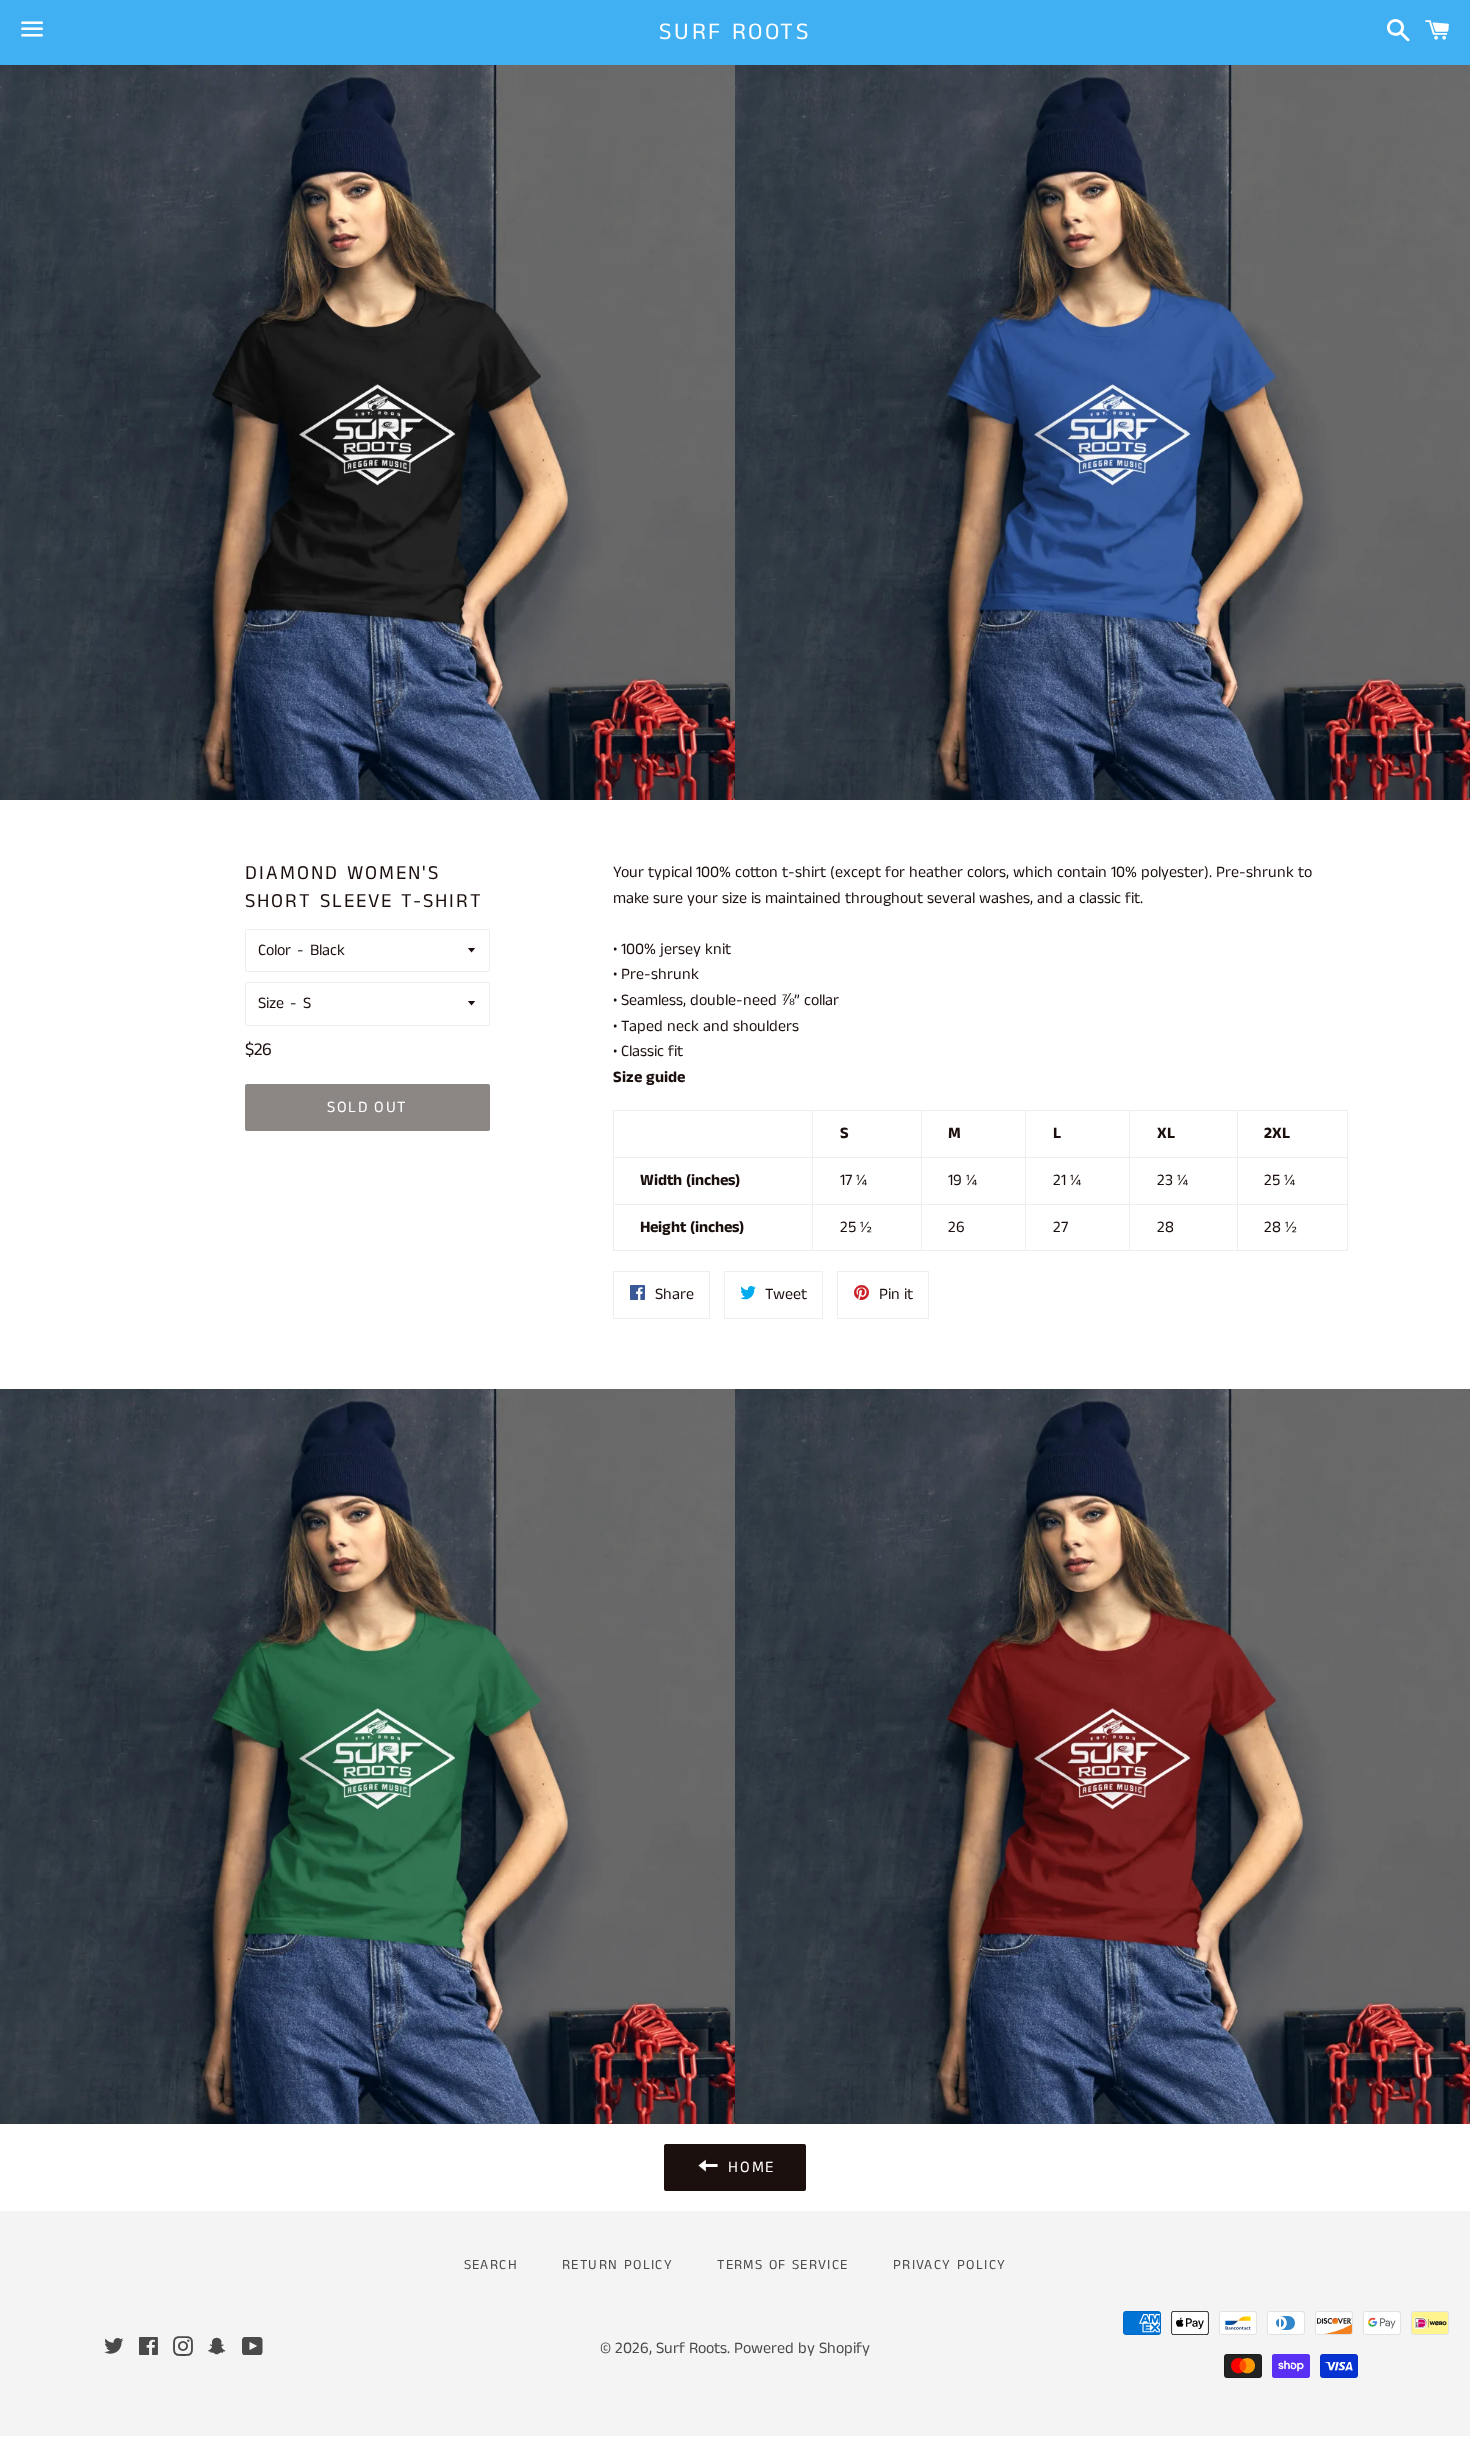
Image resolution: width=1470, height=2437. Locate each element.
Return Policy (617, 2265)
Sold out (367, 1107)
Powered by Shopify (802, 2348)
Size (271, 1003)
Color (274, 950)
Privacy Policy (950, 2265)
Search (491, 2265)
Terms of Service (782, 2265)
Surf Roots (735, 32)
